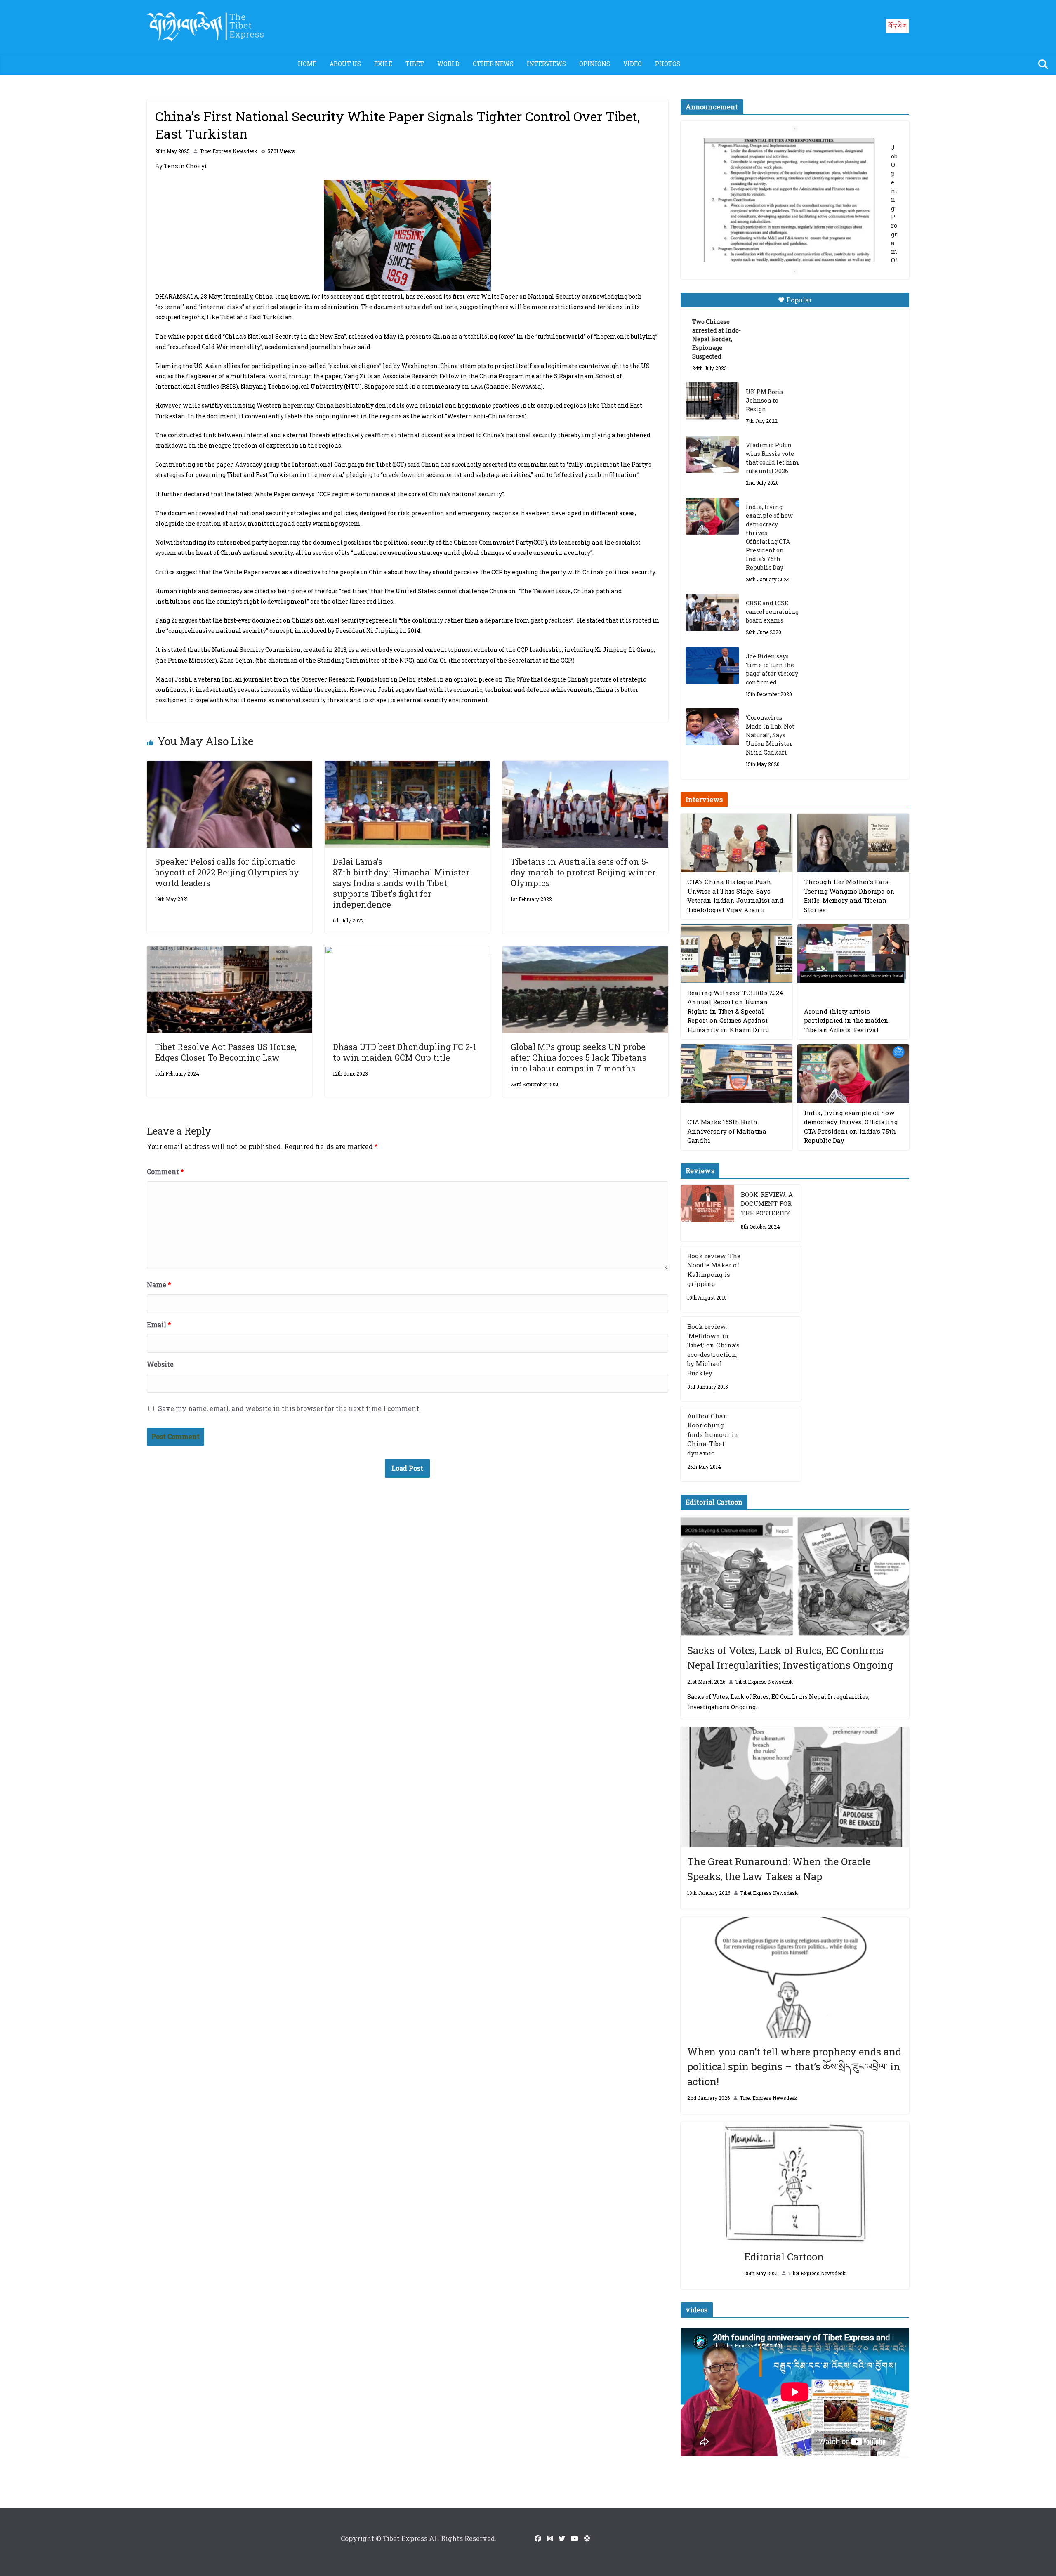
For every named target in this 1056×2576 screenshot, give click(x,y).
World (448, 64)
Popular (799, 300)
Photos (668, 64)
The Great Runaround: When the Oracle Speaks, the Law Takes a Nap (779, 1869)
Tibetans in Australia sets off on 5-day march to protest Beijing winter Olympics (583, 872)
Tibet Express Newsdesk (229, 151)
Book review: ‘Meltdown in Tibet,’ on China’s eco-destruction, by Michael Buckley (713, 1350)
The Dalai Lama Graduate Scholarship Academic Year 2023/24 (782, 147)
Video (633, 64)
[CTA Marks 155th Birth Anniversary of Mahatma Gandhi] (737, 1074)
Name (159, 1284)
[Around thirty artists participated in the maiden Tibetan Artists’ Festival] (853, 954)
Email (159, 1325)
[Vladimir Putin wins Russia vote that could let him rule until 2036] (712, 454)
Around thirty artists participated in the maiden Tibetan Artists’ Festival (846, 1020)
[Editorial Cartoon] (795, 2182)
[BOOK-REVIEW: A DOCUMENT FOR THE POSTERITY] (707, 1213)
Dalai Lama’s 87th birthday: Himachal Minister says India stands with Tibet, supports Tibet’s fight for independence (401, 883)
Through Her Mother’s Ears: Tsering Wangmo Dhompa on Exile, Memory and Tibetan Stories (849, 896)
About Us (345, 64)
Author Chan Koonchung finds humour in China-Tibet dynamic (713, 1434)
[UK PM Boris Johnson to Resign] (712, 401)
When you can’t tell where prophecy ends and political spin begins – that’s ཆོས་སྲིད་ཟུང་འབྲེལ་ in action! (794, 2066)
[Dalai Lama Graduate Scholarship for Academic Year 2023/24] (785, 246)
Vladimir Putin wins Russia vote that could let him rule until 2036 (772, 458)
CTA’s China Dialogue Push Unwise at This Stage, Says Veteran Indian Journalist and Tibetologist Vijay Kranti (735, 896)
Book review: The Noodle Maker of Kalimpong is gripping (714, 1270)
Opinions (595, 64)
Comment (165, 1171)
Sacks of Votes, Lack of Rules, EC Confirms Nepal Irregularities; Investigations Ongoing (790, 1658)
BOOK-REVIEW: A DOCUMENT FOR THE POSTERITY (767, 1204)
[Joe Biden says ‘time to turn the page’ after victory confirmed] (712, 665)
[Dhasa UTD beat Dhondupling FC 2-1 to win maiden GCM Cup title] (407, 952)
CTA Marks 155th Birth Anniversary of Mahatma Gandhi (727, 1131)
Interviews (546, 64)
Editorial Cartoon (784, 2257)
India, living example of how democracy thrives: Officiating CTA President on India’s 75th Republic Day (769, 537)
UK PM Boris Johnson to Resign (765, 400)
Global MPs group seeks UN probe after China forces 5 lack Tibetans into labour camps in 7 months (579, 1057)
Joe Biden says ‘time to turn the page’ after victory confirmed (772, 669)
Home (307, 64)
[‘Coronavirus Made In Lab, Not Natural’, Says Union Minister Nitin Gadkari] (712, 727)
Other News (493, 64)
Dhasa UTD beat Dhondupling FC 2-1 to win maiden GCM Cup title (405, 1052)
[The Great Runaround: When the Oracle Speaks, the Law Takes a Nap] (795, 1787)
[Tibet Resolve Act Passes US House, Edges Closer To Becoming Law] (230, 952)
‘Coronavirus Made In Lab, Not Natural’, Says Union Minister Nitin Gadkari (770, 735)
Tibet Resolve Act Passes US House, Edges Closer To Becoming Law (226, 1052)
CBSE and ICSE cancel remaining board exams (772, 612)
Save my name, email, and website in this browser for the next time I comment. (289, 1408)
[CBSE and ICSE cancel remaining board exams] (712, 612)
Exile (383, 64)
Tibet (415, 64)
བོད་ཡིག (897, 26)
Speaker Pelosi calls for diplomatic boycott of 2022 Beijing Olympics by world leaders (227, 872)
